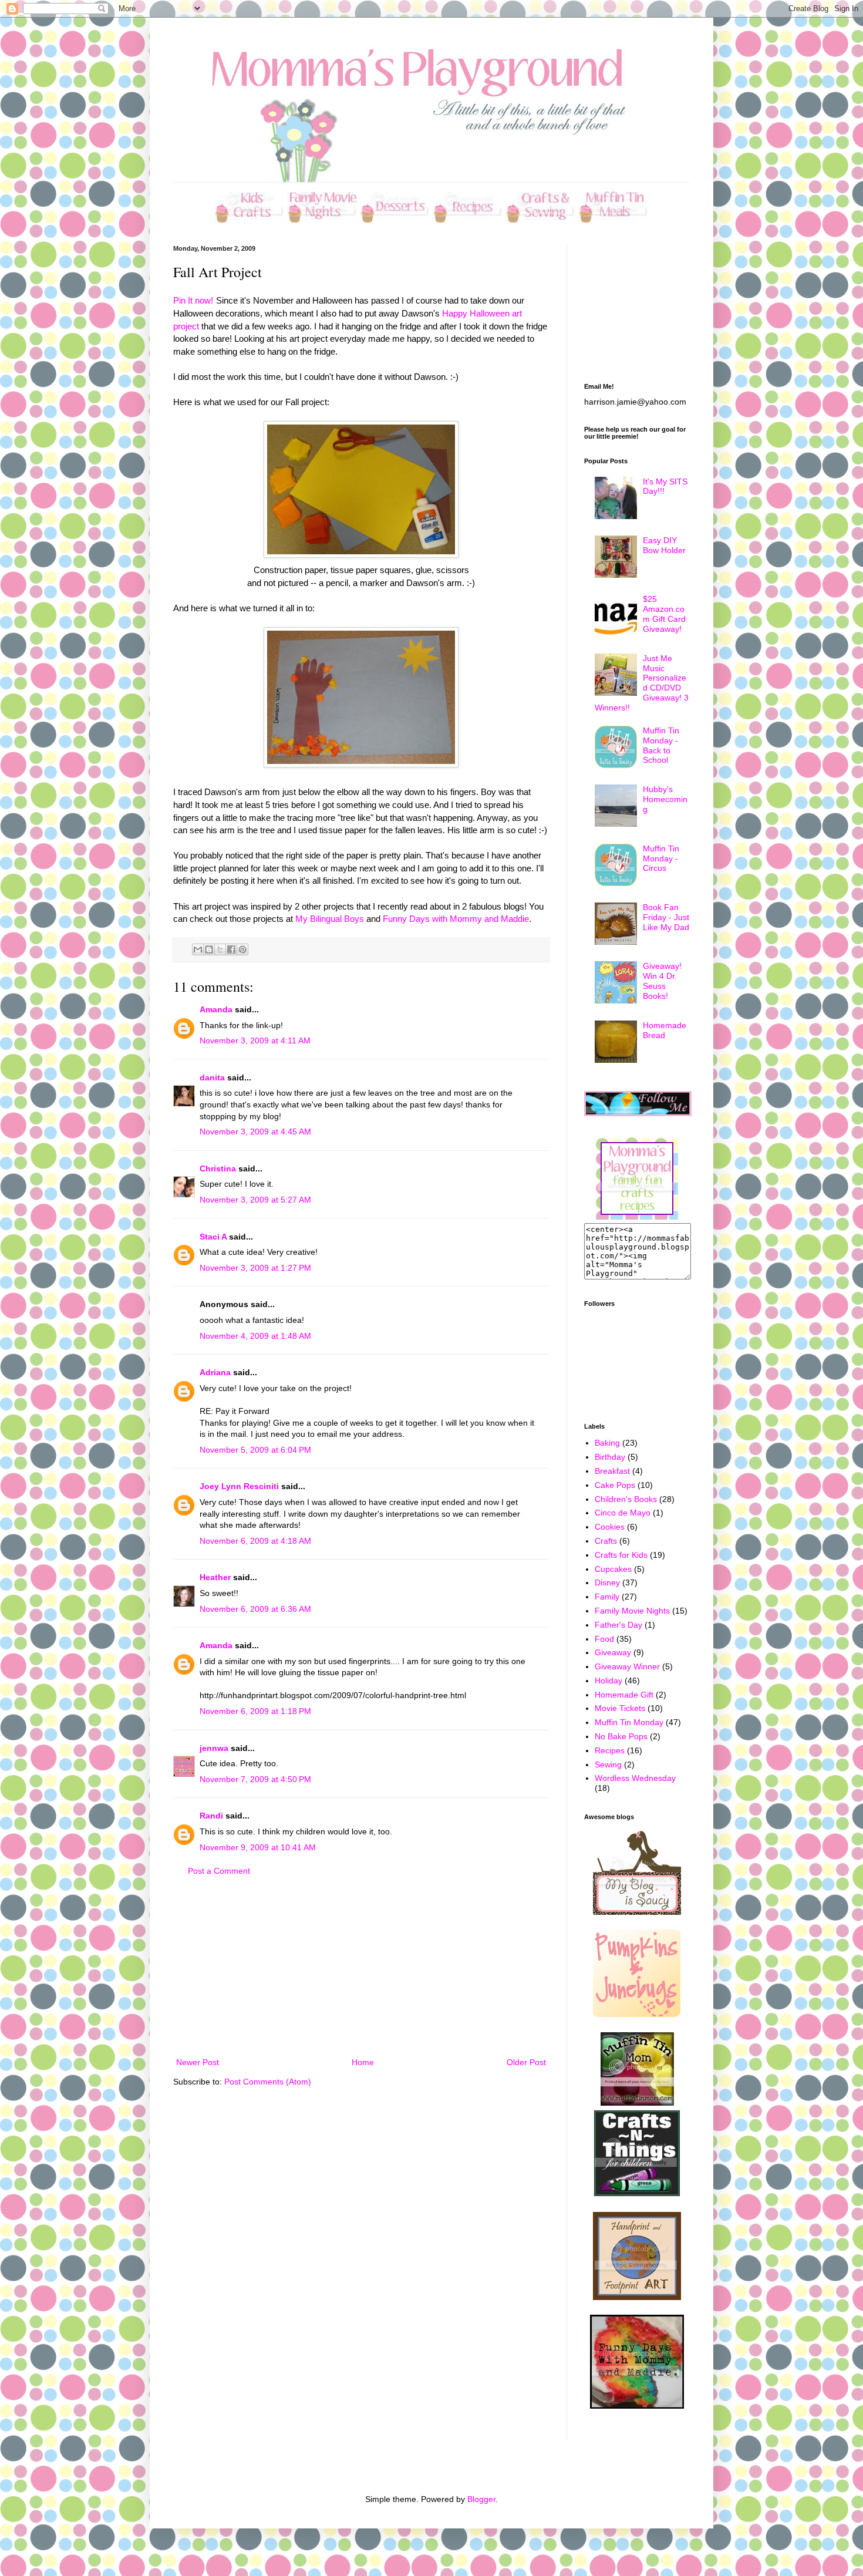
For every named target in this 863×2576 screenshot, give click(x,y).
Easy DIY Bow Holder (664, 545)
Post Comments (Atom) (268, 2082)
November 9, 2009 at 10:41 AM (258, 1847)
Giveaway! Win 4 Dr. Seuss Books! (662, 981)
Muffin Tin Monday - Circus (661, 858)
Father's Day (618, 1625)
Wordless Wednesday (635, 1778)
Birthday (610, 1457)
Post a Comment (219, 1871)
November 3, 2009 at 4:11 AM (255, 1040)
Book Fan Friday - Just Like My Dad (666, 917)
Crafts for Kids (621, 1555)
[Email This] (198, 949)
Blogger (481, 2499)
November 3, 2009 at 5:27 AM (255, 1200)
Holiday (609, 1681)
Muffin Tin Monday (629, 1722)
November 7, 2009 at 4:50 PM (255, 1779)
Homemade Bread (665, 1030)
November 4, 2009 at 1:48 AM (255, 1336)
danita (212, 1077)
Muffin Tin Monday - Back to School (661, 745)
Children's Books (626, 1499)
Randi (211, 1816)
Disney (607, 1582)
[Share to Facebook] (231, 949)
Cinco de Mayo (623, 1513)
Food (604, 1639)
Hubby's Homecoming (665, 799)
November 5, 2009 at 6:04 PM (255, 1450)
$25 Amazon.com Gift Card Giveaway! (664, 614)
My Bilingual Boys (330, 919)
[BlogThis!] (209, 949)
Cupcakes (613, 1569)
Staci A (213, 1237)
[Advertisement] (361, 1967)
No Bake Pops (621, 1736)
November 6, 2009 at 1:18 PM (255, 1711)
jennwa (214, 1748)
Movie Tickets (620, 1708)
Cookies (610, 1527)
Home (363, 2062)
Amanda (216, 1009)
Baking (607, 1443)
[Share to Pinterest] (242, 949)
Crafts (606, 1541)
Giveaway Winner (627, 1666)
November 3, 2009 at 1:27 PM (255, 1268)
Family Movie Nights (632, 1611)
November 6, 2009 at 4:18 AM (255, 1541)
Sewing (608, 1765)
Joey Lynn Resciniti (239, 1486)
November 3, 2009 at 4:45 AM (255, 1132)
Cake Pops (615, 1485)
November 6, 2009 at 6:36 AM (255, 1609)
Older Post (526, 2062)
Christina (218, 1169)
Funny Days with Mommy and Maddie (456, 919)
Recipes (610, 1750)
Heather (215, 1577)
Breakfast (612, 1471)
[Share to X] (220, 949)
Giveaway (613, 1652)
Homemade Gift (624, 1695)
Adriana (215, 1372)
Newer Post (198, 2062)
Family (607, 1597)
